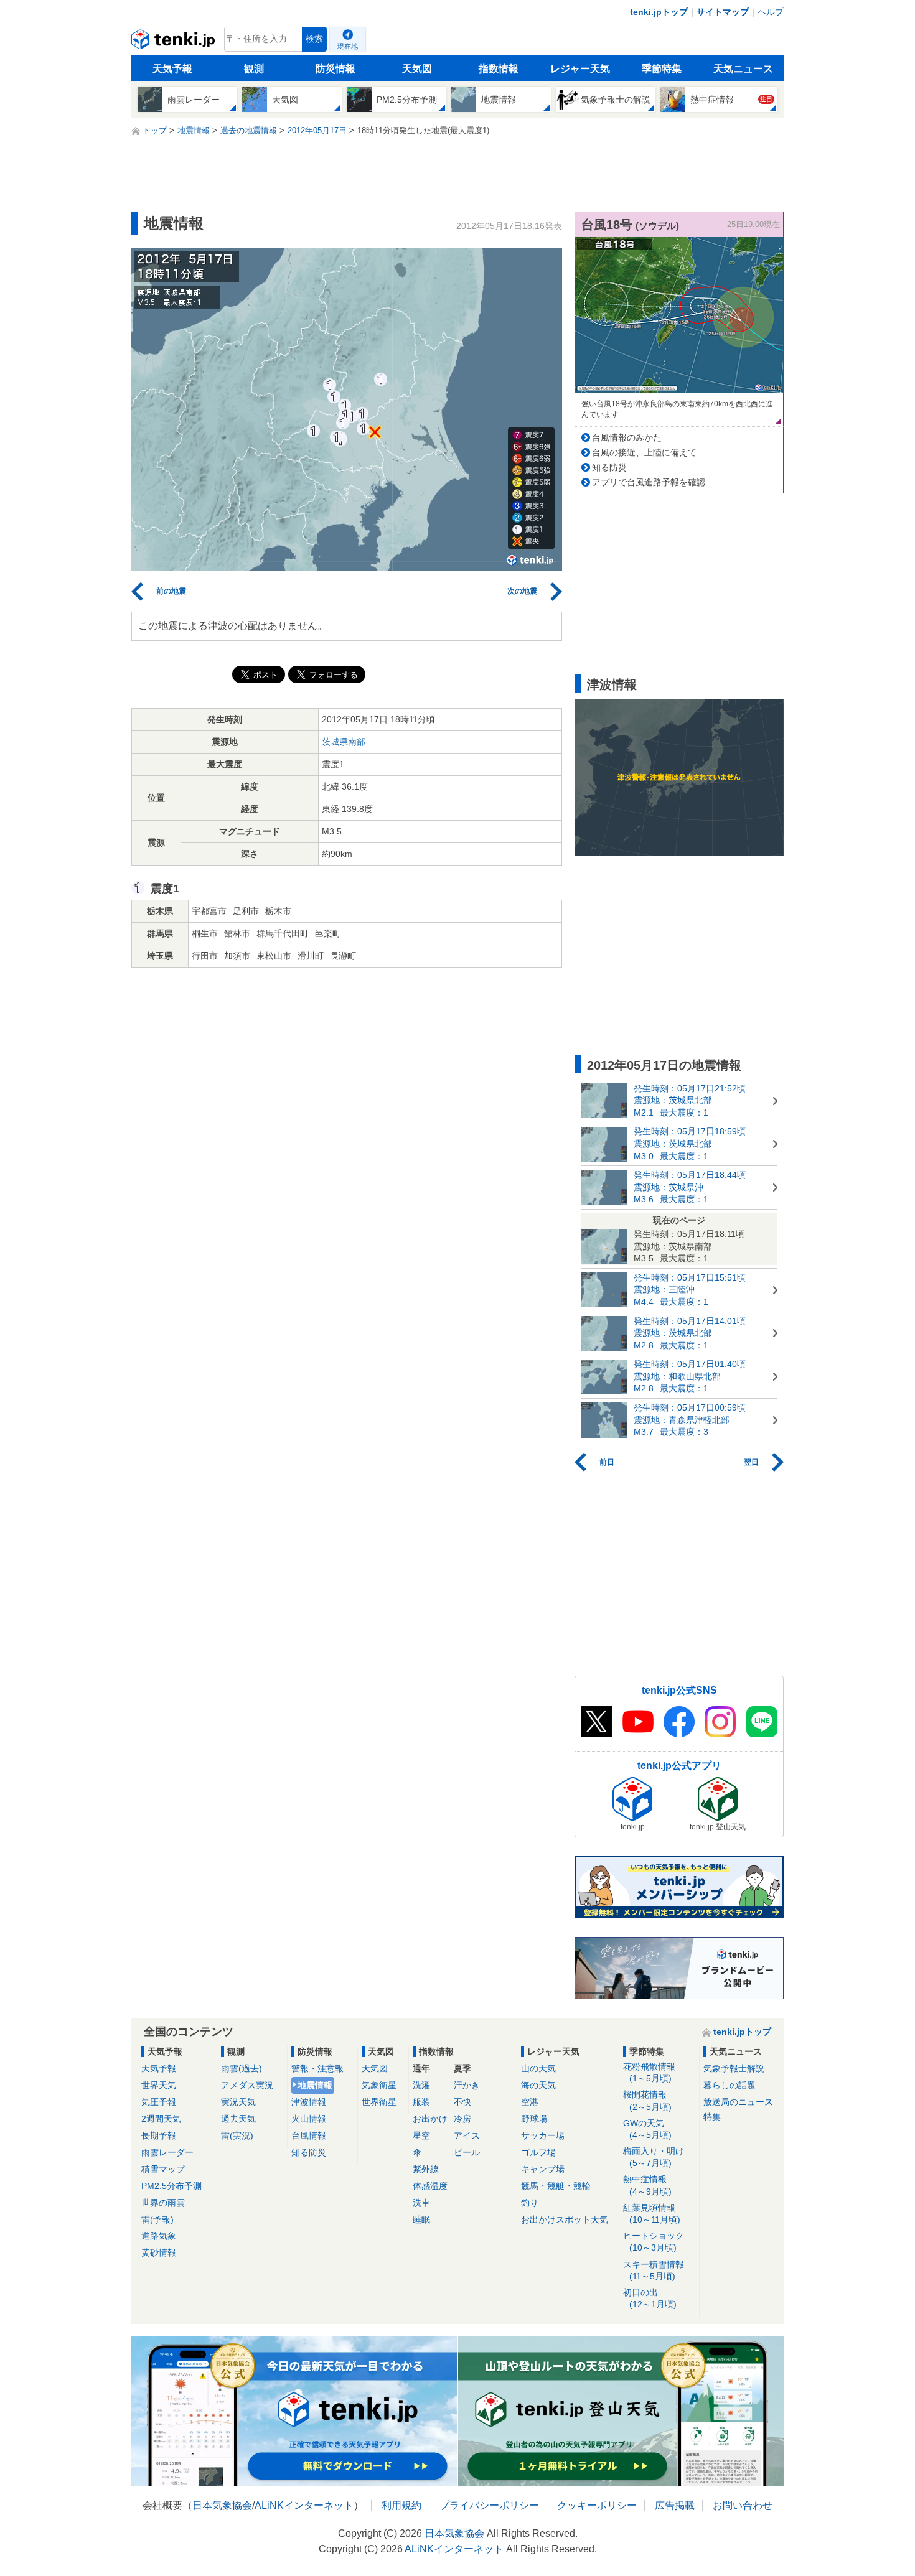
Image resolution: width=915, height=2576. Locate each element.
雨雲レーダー (167, 2152)
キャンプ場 (543, 2169)
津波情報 (309, 2102)
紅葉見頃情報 (652, 2214)
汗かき (467, 2085)
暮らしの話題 (730, 2085)
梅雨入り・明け (654, 2157)
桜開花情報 (647, 2100)
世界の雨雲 (163, 2203)
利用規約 (401, 2505)
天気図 (417, 69)
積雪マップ (163, 2169)
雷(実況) (237, 2135)
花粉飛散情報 (649, 2072)
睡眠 (421, 2219)
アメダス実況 (247, 2085)
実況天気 (238, 2102)
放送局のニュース (738, 2102)
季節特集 (662, 69)
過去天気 (238, 2119)
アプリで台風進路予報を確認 (649, 482)
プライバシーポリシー (489, 2505)
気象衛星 (379, 2085)
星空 (421, 2135)
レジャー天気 (580, 69)
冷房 (462, 2119)
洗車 (421, 2203)
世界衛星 (379, 2102)
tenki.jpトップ (659, 12)
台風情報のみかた (627, 437)
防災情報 (335, 69)
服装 (421, 2102)
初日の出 (650, 2298)
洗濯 (421, 2085)
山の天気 (538, 2068)
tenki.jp (175, 42)
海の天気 (538, 2085)
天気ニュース (743, 69)
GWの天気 (647, 2129)
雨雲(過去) (242, 2068)
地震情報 (315, 2085)
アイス (467, 2135)
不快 (462, 2102)
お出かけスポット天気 (565, 2219)
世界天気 (159, 2085)
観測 (254, 69)
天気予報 (172, 69)
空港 (530, 2102)
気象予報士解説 (734, 2068)
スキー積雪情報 (654, 2270)
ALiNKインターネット (304, 2505)
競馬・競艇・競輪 (556, 2186)
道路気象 (159, 2236)
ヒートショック (654, 2242)
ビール (467, 2152)
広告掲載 (675, 2505)
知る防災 (609, 467)
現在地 (348, 46)
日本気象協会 (222, 2505)
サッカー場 (543, 2135)
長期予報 (159, 2135)
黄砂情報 (159, 2252)
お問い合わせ (743, 2505)
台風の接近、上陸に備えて (644, 452)
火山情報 (309, 2119)
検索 (314, 39)
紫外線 (426, 2169)
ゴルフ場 (538, 2152)
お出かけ (430, 2119)
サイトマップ (723, 12)
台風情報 (309, 2135)
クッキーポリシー (597, 2505)
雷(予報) (157, 2219)
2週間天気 (161, 2119)
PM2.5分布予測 (171, 2186)
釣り (530, 2203)
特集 (712, 2117)
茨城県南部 (344, 742)
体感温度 (430, 2186)
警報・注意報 (317, 2068)
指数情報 (499, 69)
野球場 (534, 2119)
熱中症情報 (647, 2185)
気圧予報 (159, 2102)
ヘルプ (771, 12)
